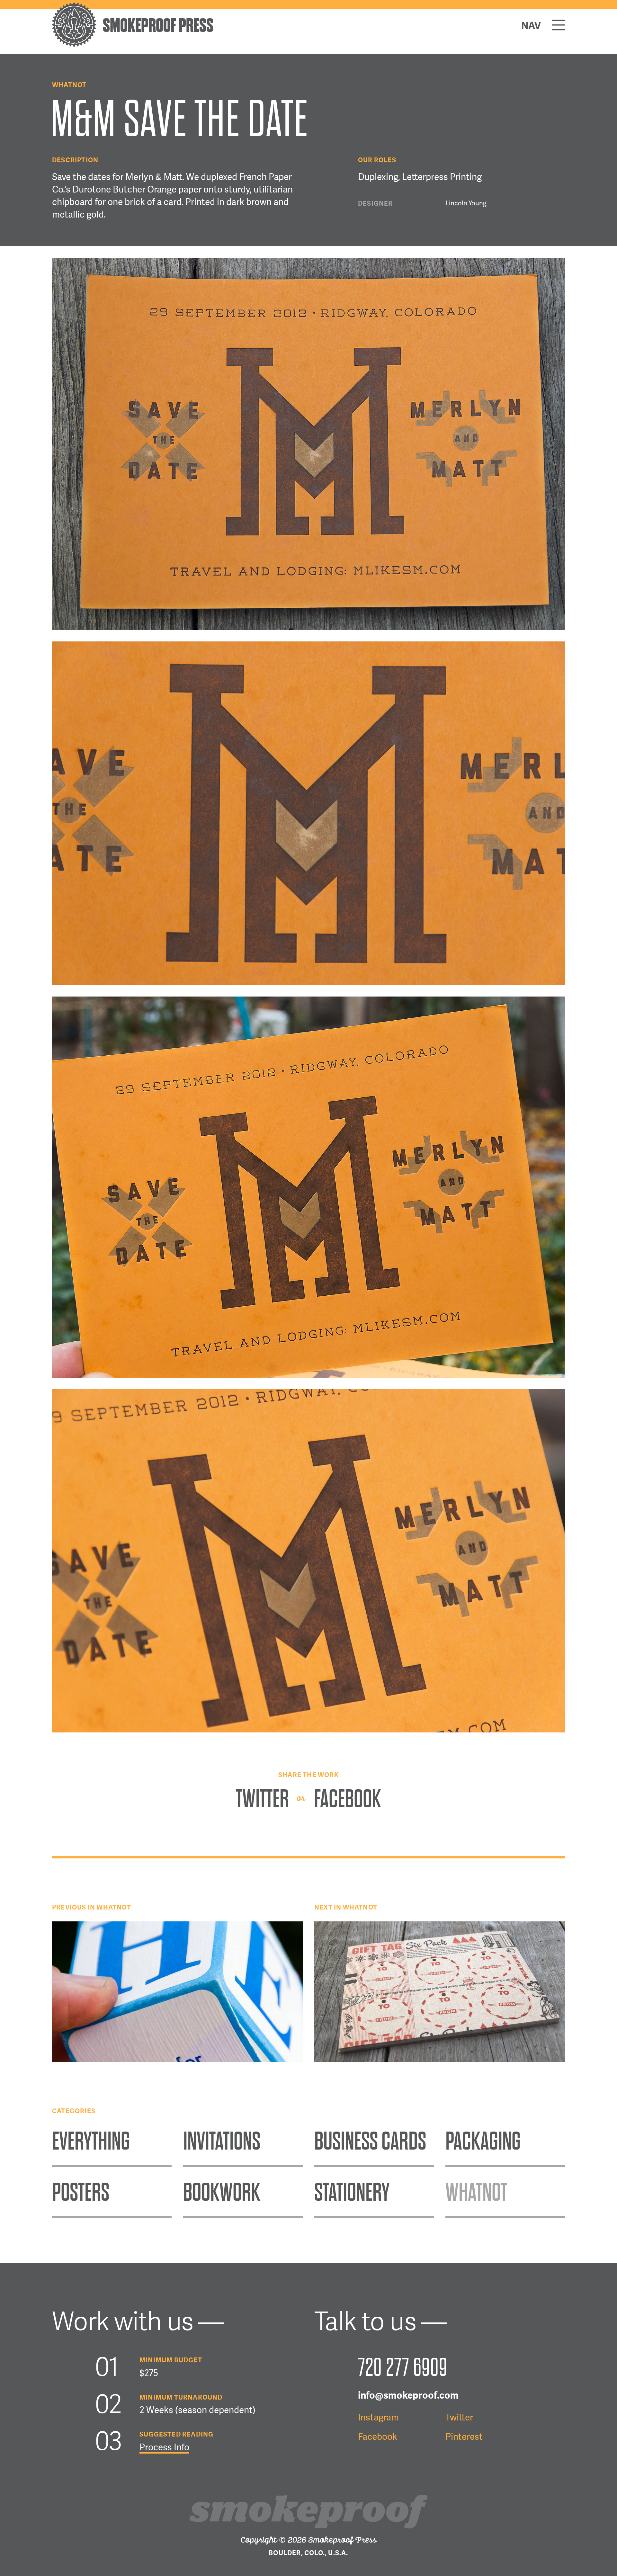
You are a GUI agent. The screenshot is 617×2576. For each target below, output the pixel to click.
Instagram (378, 2418)
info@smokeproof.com (408, 2396)
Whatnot (69, 85)
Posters (81, 2192)
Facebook (348, 1799)
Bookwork (222, 2192)
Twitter (264, 1799)
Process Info (164, 2448)
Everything (91, 2141)
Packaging (483, 2141)
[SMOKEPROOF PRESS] (133, 45)
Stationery (352, 2192)
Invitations (222, 2141)
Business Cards (370, 2141)
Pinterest (464, 2437)
